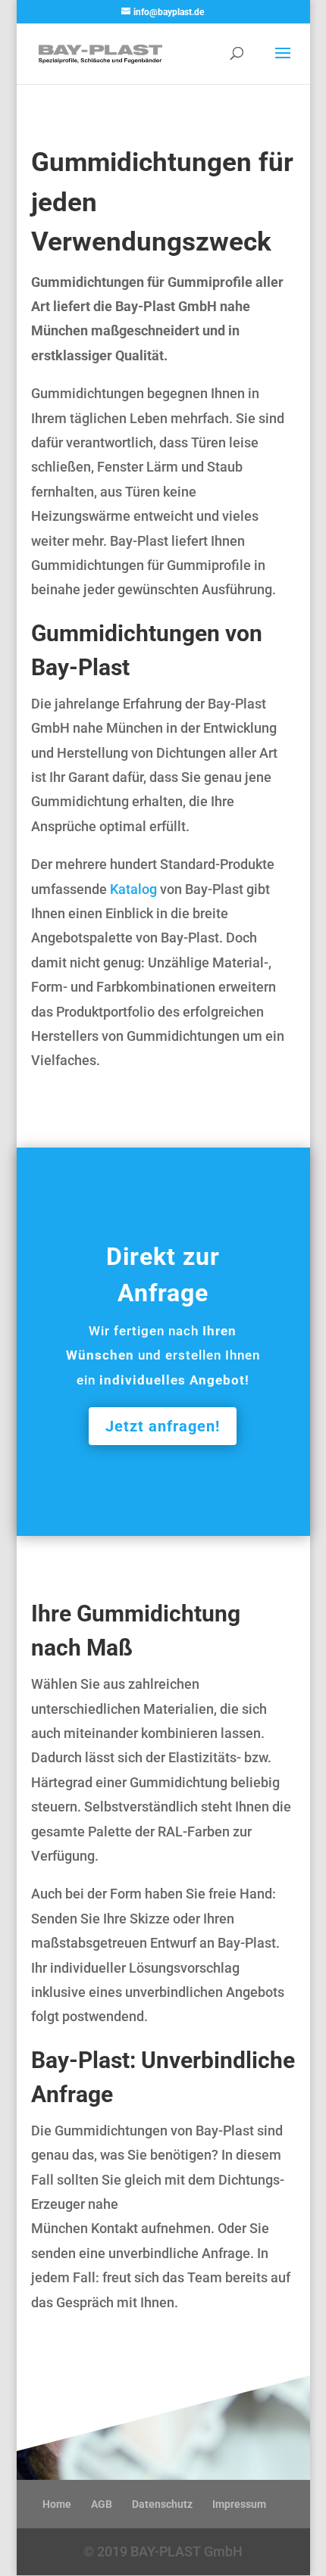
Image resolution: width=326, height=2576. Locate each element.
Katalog (133, 889)
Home (57, 2504)
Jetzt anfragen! (163, 1426)
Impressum (239, 2504)
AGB (102, 2504)
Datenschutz (162, 2504)
